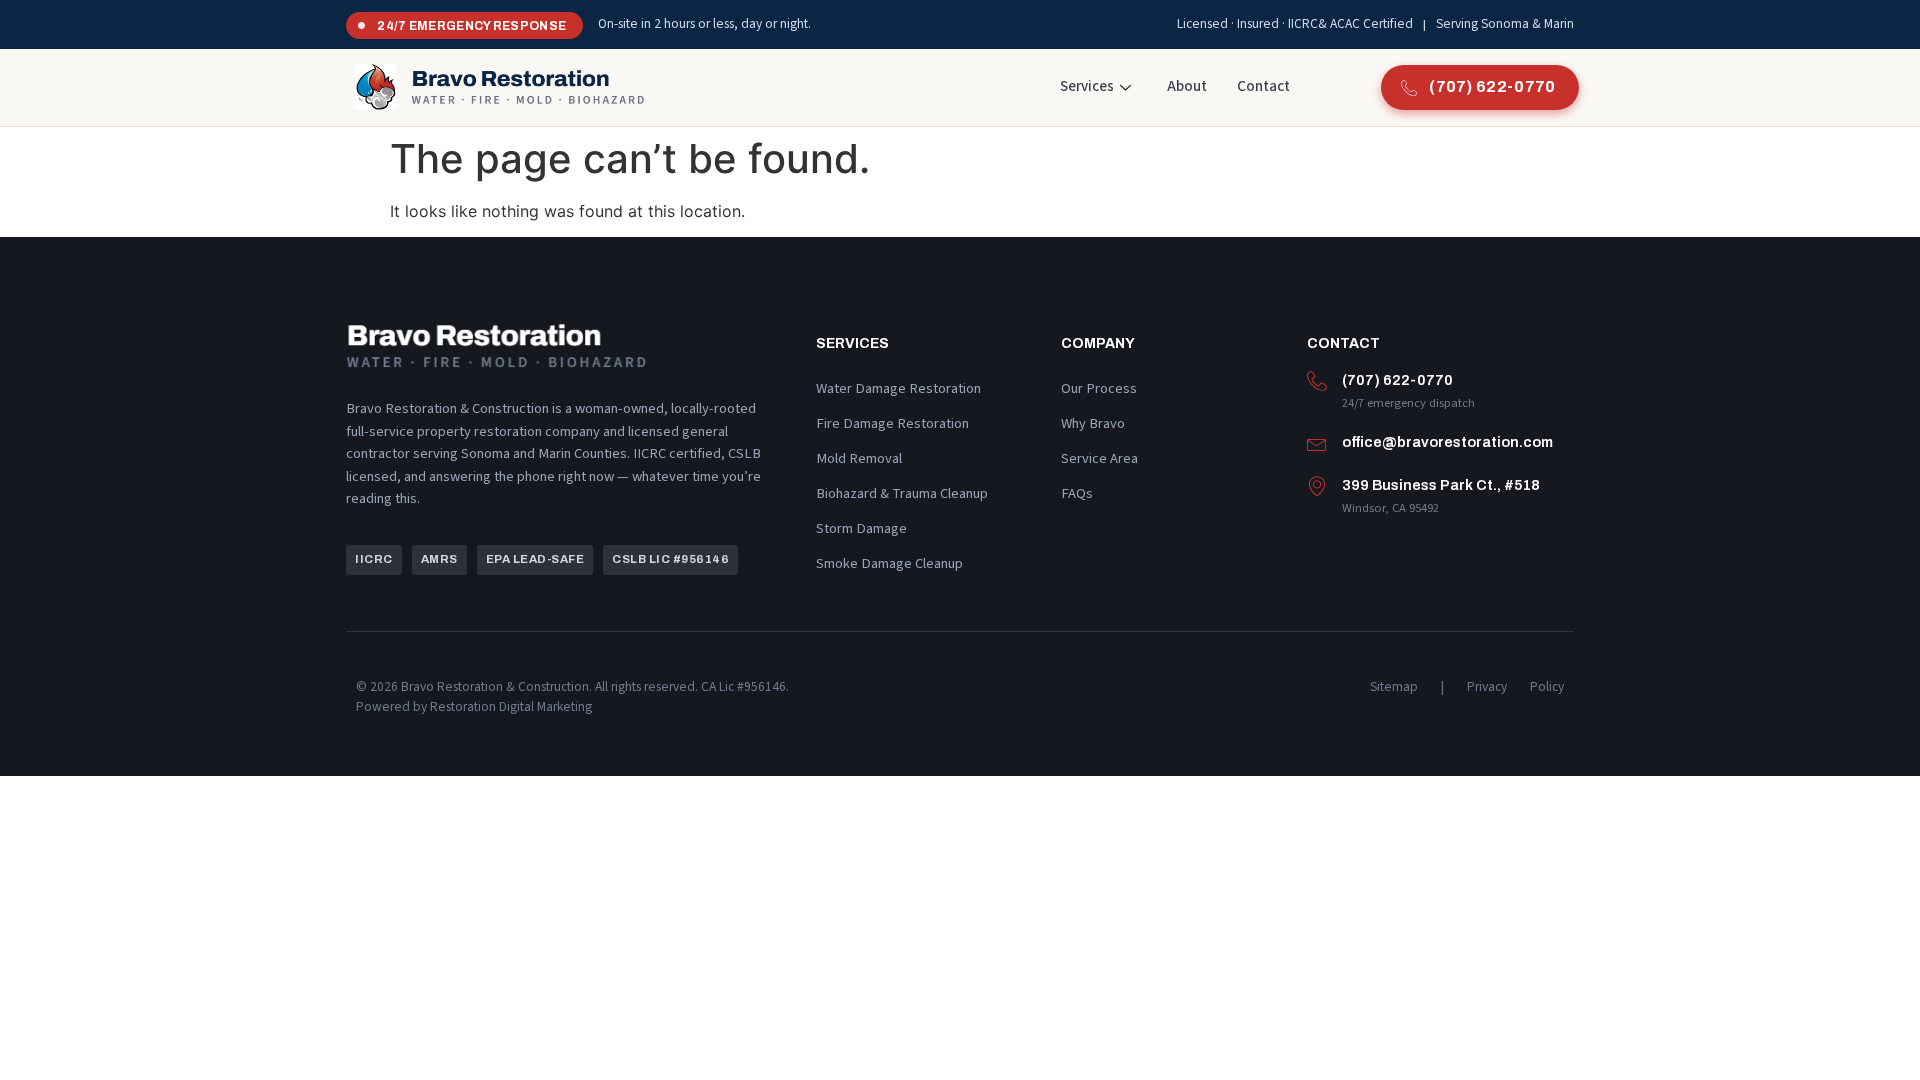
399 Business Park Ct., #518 (1441, 485)
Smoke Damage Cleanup (889, 563)
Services (1087, 86)
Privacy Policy (1515, 686)
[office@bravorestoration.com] (1317, 443)
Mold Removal (859, 458)
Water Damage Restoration (898, 388)
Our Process (1099, 388)
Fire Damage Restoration (892, 423)
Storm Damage (861, 528)
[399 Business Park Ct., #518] (1317, 486)
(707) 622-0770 (1397, 380)
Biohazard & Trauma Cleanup (902, 493)
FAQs (1077, 493)
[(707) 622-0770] (1317, 381)
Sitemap (1394, 686)
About (1187, 86)
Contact (1263, 86)
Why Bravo (1093, 423)
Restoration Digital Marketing (511, 706)
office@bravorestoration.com (1447, 442)
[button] (374, 560)
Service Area (1099, 458)
